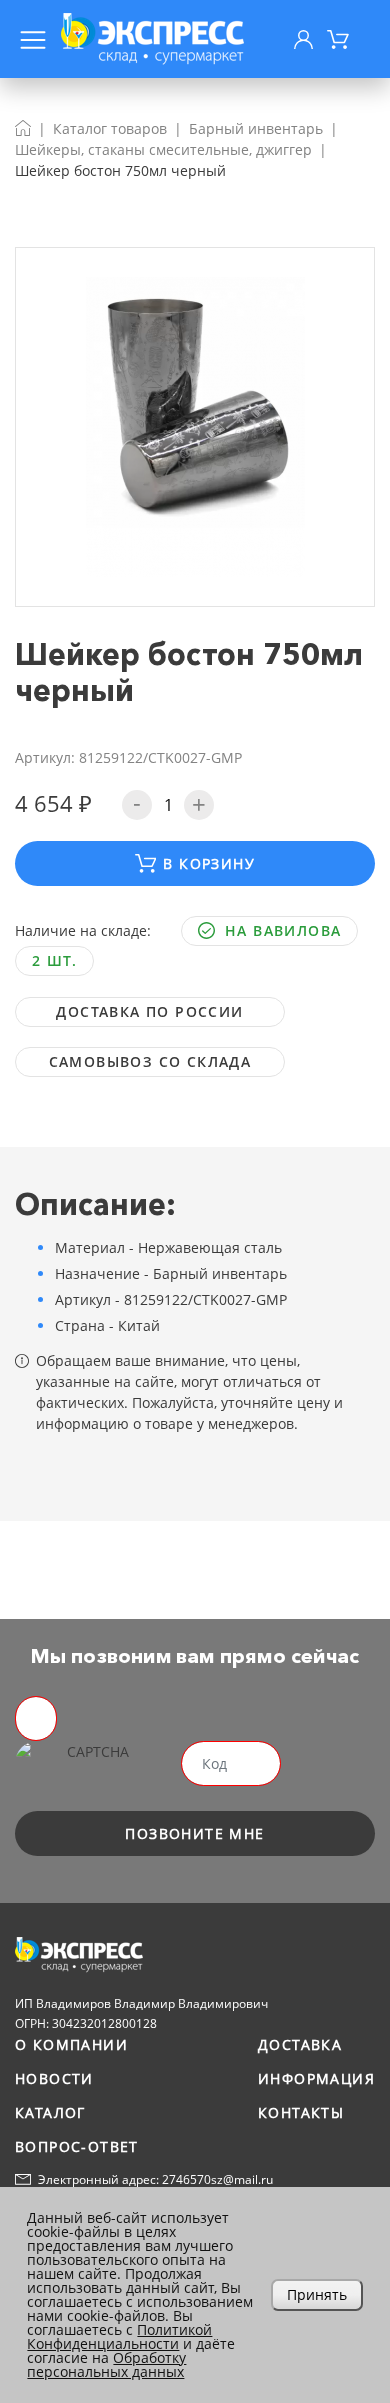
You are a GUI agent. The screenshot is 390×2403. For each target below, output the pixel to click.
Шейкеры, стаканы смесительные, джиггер (163, 149)
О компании (71, 2044)
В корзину (209, 863)
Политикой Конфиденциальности (119, 2336)
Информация (316, 2078)
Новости (54, 2078)
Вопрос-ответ (77, 2146)
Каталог (50, 2112)
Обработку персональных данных (106, 2364)
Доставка (300, 2044)
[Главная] (23, 128)
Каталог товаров (110, 128)
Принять (317, 2294)
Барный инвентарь (256, 128)
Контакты (301, 2112)
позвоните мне (194, 1833)
